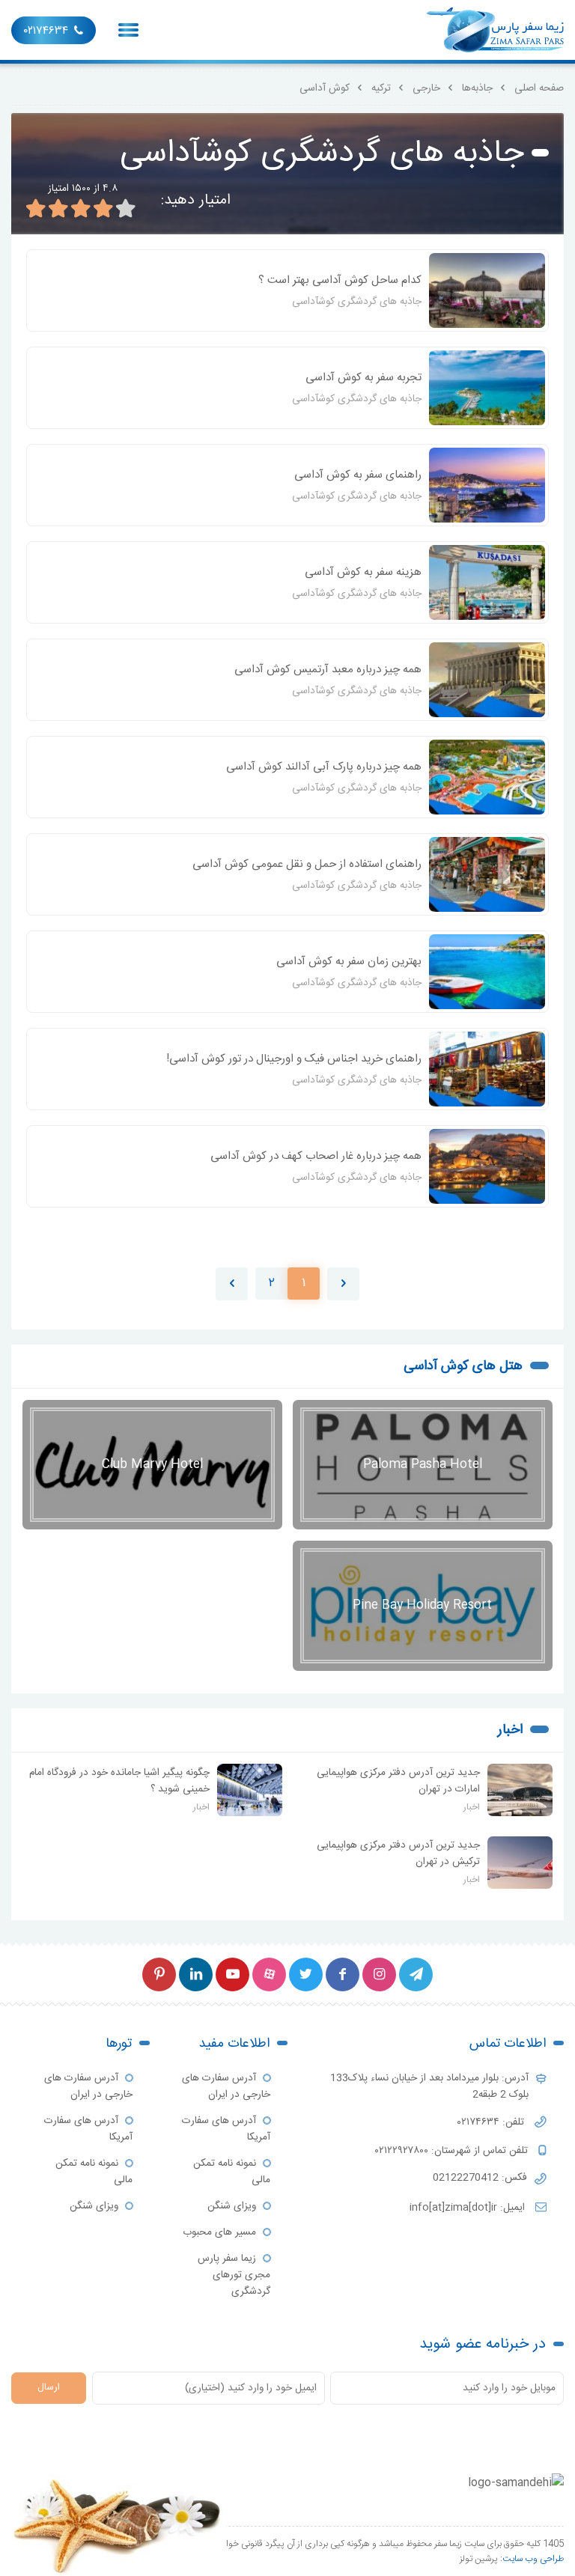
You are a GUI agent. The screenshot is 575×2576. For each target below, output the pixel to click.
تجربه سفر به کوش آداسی (363, 378)
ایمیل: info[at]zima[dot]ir (469, 2208)
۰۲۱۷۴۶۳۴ (46, 31)
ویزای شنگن (232, 2206)
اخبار (510, 1730)
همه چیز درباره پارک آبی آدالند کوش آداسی (324, 767)
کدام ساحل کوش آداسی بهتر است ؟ (340, 280)
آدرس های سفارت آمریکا (226, 2129)
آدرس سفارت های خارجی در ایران (226, 2086)
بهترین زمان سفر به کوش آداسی (349, 962)
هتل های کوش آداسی (463, 1366)
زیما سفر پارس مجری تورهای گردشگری (234, 2275)
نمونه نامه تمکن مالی (232, 2172)
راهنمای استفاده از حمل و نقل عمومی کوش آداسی (307, 864)
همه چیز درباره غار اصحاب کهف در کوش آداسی (316, 1156)
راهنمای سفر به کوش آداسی (358, 475)
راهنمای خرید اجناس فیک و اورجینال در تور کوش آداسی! (294, 1059)
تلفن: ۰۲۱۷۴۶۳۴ (492, 2122)
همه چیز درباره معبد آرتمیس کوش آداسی (328, 670)
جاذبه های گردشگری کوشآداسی (357, 302)
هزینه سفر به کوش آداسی (363, 572)
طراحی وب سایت (533, 2559)
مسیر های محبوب (219, 2232)
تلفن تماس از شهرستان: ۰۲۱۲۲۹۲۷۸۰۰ (453, 2151)
